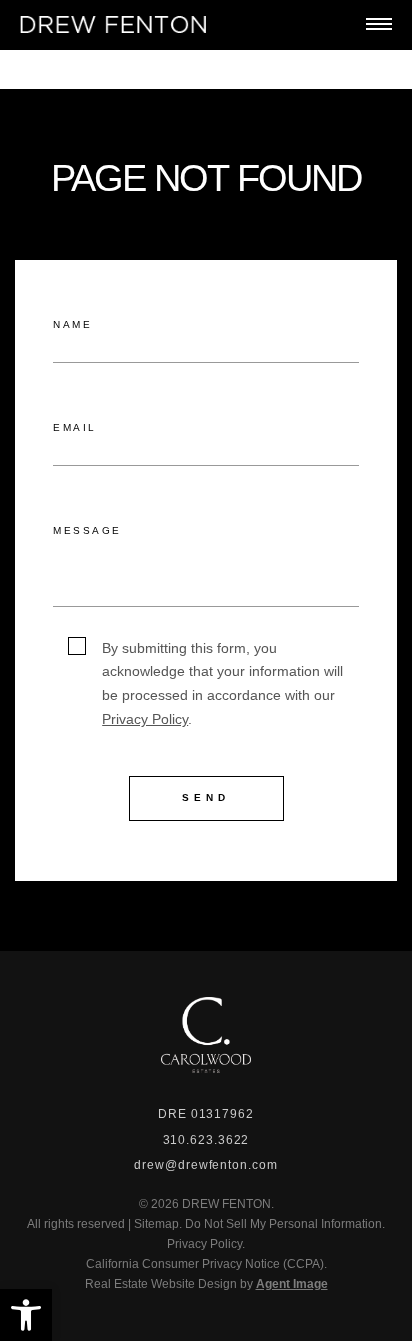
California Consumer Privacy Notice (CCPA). (206, 1264)
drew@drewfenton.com (205, 1165)
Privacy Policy (145, 719)
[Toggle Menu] (379, 24)
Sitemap (156, 1224)
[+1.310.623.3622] (291, 24)
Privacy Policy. (206, 1244)
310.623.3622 (206, 1140)
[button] (26, 1315)
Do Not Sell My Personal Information (283, 1224)
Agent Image (292, 1284)
